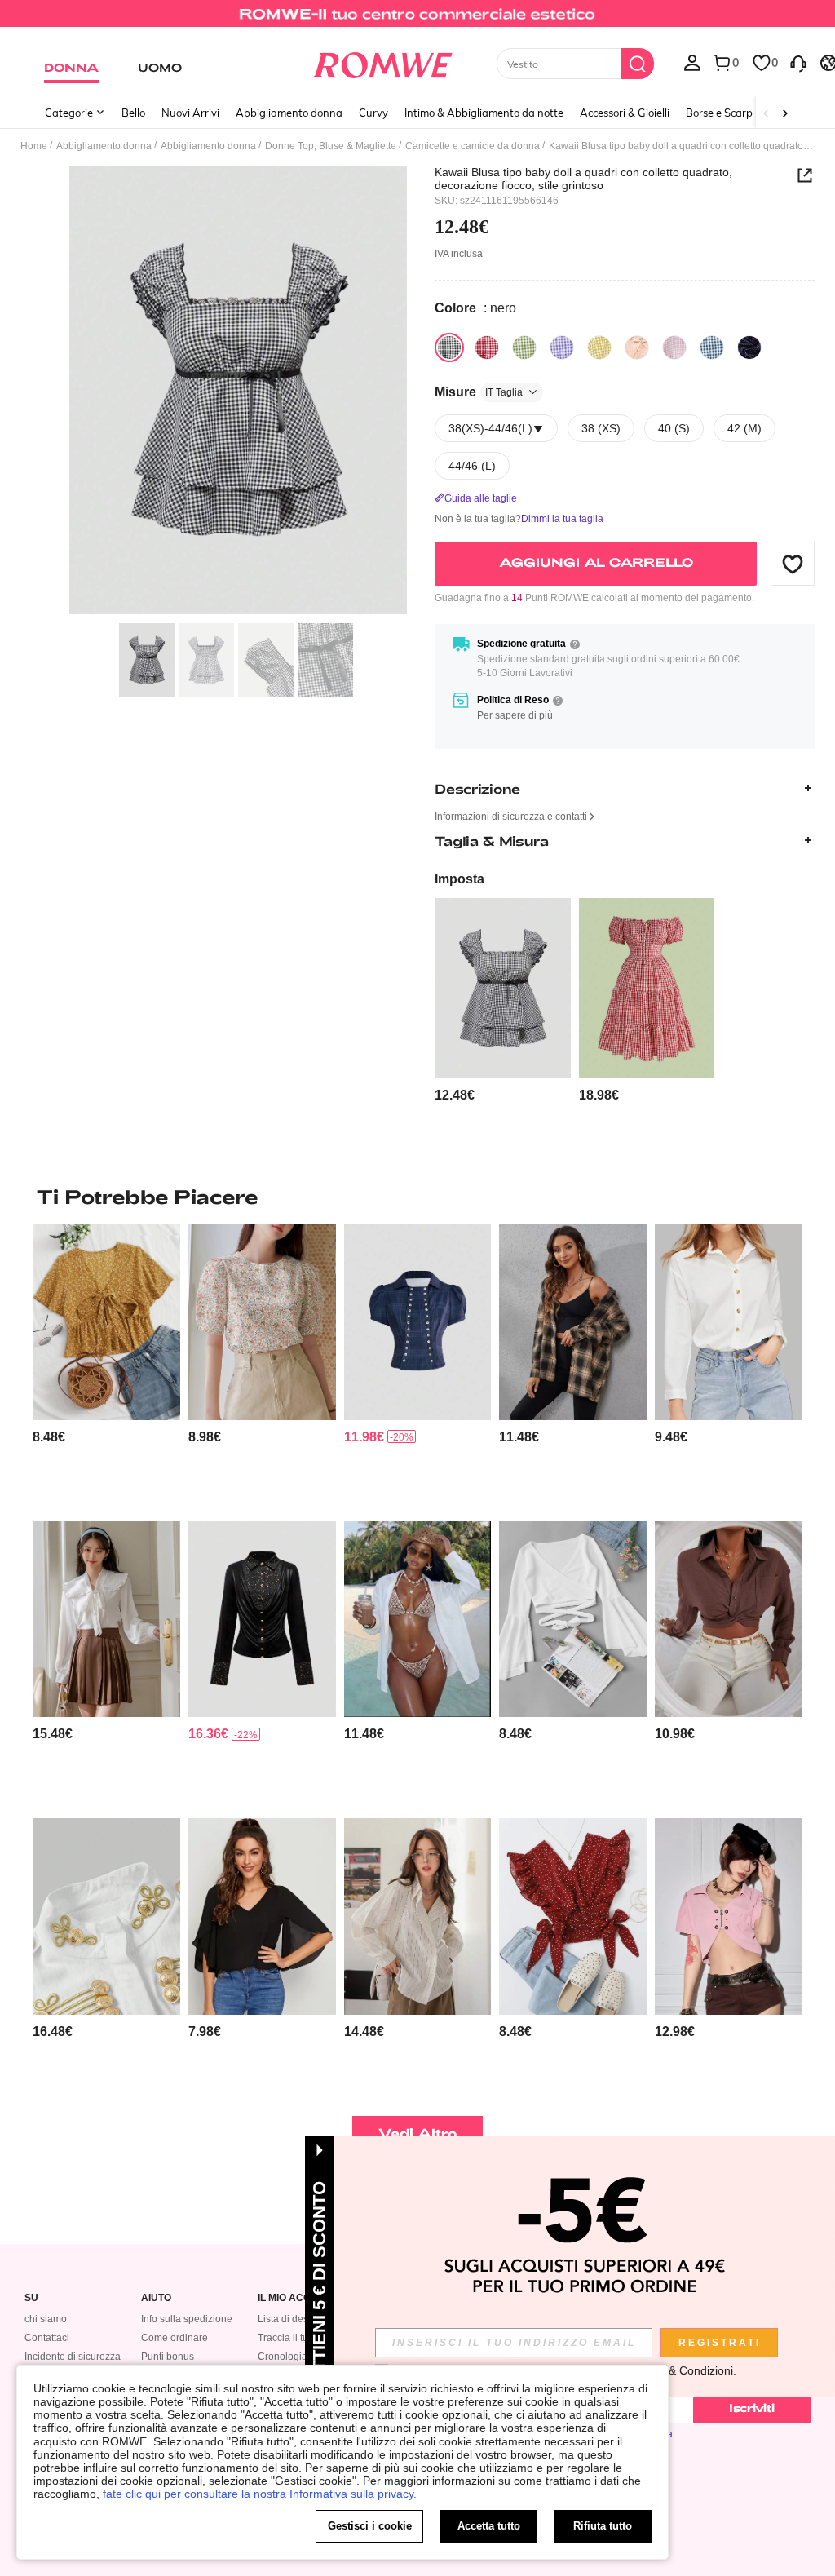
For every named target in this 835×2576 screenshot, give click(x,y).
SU (31, 2298)
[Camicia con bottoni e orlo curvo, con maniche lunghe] (729, 1321)
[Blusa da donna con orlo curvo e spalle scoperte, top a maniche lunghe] (418, 1619)
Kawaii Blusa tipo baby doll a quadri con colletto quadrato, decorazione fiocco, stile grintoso (583, 179)
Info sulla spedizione (187, 2319)
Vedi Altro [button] (418, 2133)
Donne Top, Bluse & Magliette (331, 146)
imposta (459, 879)
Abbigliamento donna (289, 113)
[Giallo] (599, 347)
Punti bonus (168, 2357)
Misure (479, 392)
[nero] (449, 347)
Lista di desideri (293, 2319)
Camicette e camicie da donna (473, 146)
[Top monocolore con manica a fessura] (262, 1916)
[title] (417, 1197)
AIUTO (156, 2298)
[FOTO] (238, 390)
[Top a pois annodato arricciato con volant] (573, 1916)
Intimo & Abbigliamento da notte (484, 113)
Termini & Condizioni (680, 2370)
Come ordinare (175, 2338)
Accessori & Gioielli (625, 113)
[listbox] (692, 62)
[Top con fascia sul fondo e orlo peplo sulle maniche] (573, 1619)
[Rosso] (487, 347)
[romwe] (382, 62)
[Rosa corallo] (637, 347)
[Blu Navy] (712, 347)
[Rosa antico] (674, 347)
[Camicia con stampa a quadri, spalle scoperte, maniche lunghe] (573, 1321)
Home (34, 146)
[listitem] (502, 1001)
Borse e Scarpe (722, 113)
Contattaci (47, 2338)
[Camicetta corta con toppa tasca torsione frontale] (729, 1619)
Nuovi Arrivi (190, 113)
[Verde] (524, 347)
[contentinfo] (455, 1095)
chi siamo (46, 2319)
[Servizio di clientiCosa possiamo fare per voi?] (798, 62)
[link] (417, 20)
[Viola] (562, 347)
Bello (133, 113)
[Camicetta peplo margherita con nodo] (106, 1321)
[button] (793, 564)
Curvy (373, 113)
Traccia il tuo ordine (301, 2338)
